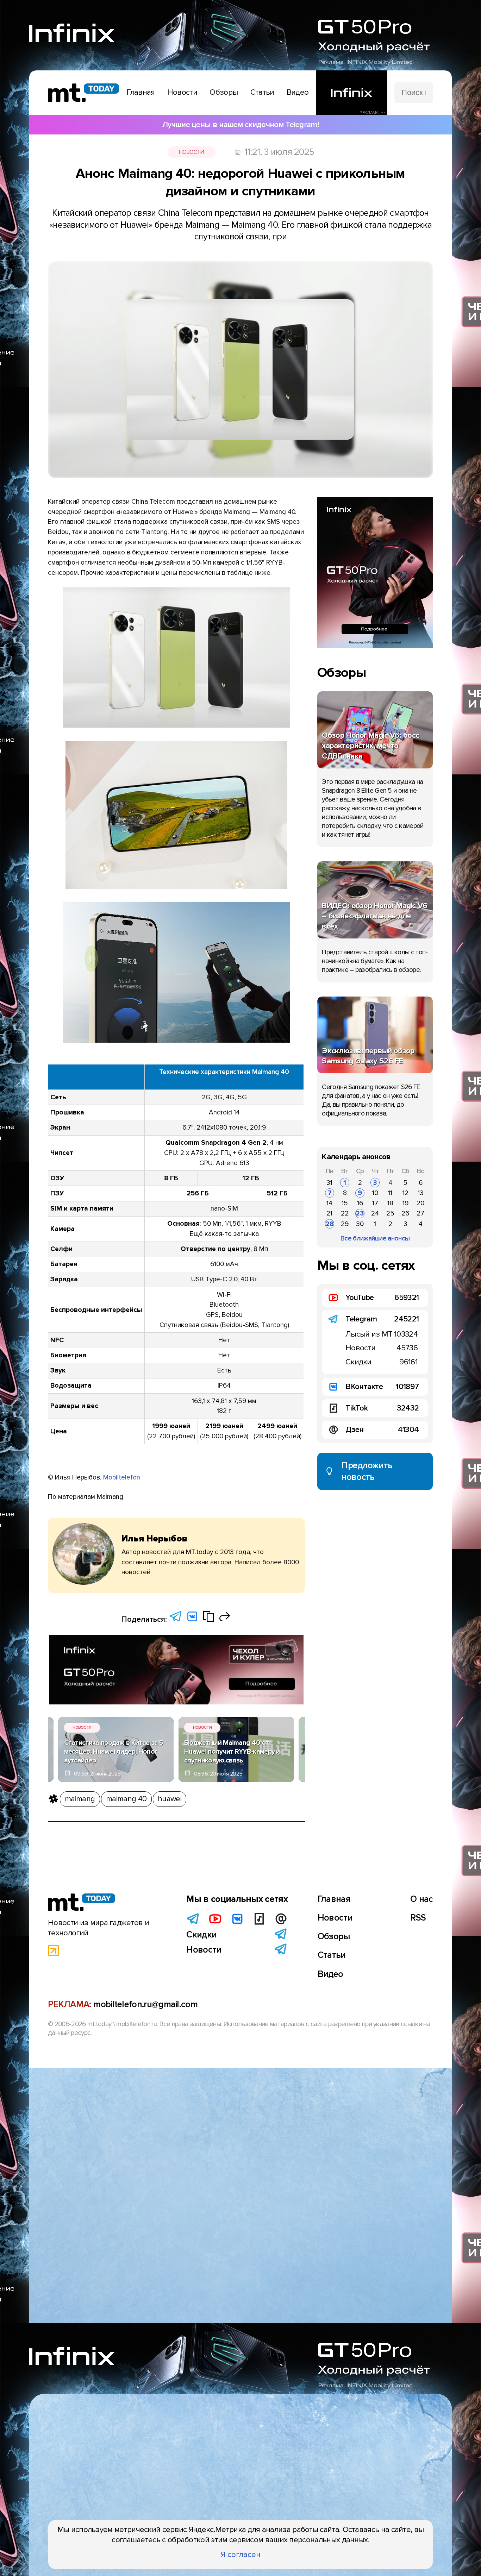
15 (345, 1203)
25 (390, 1213)
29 (345, 1224)
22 (345, 1213)
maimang (80, 1799)
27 (420, 1213)
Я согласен (241, 2555)
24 (375, 1213)
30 (360, 1224)
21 (329, 1213)
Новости (191, 152)
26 (405, 1213)
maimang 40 (126, 1799)
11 (390, 1193)
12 (405, 1193)
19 (405, 1203)
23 (360, 1213)
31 (329, 1183)
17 (375, 1203)
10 (375, 1193)
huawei (170, 1799)
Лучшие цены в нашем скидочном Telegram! (241, 125)
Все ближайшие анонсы (375, 1238)
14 (329, 1203)
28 (330, 1224)
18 (390, 1203)
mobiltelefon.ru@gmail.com (145, 2004)
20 (420, 1203)
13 (421, 1193)
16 (360, 1203)
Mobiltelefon (122, 1477)
